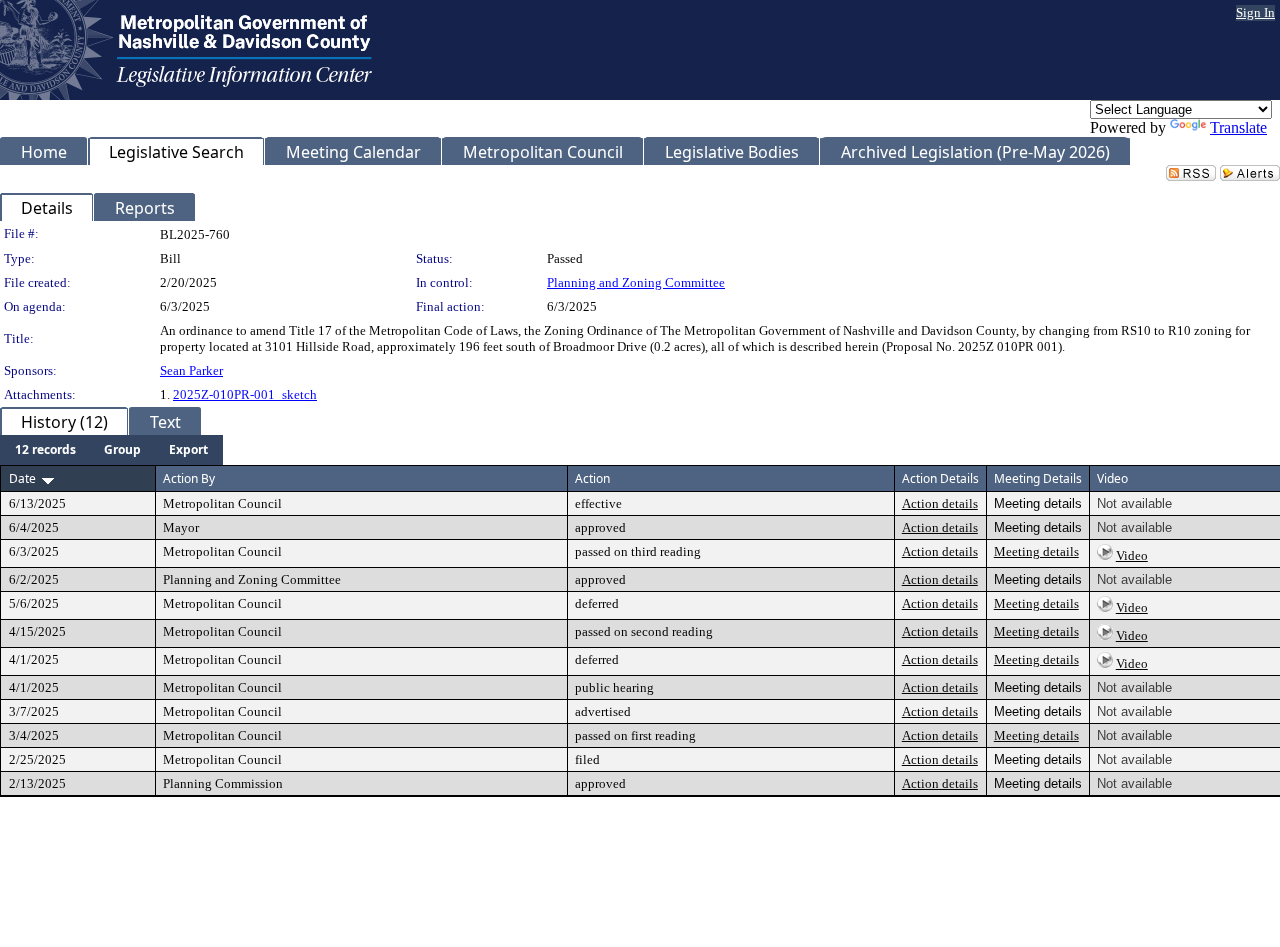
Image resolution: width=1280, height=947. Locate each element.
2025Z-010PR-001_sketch (245, 394)
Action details (940, 503)
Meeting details (1036, 551)
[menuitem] (45, 450)
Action (592, 478)
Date (22, 478)
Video (1132, 555)
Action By (189, 478)
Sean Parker (191, 370)
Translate (1238, 127)
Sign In (1255, 12)
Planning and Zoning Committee (636, 282)
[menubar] (111, 450)
